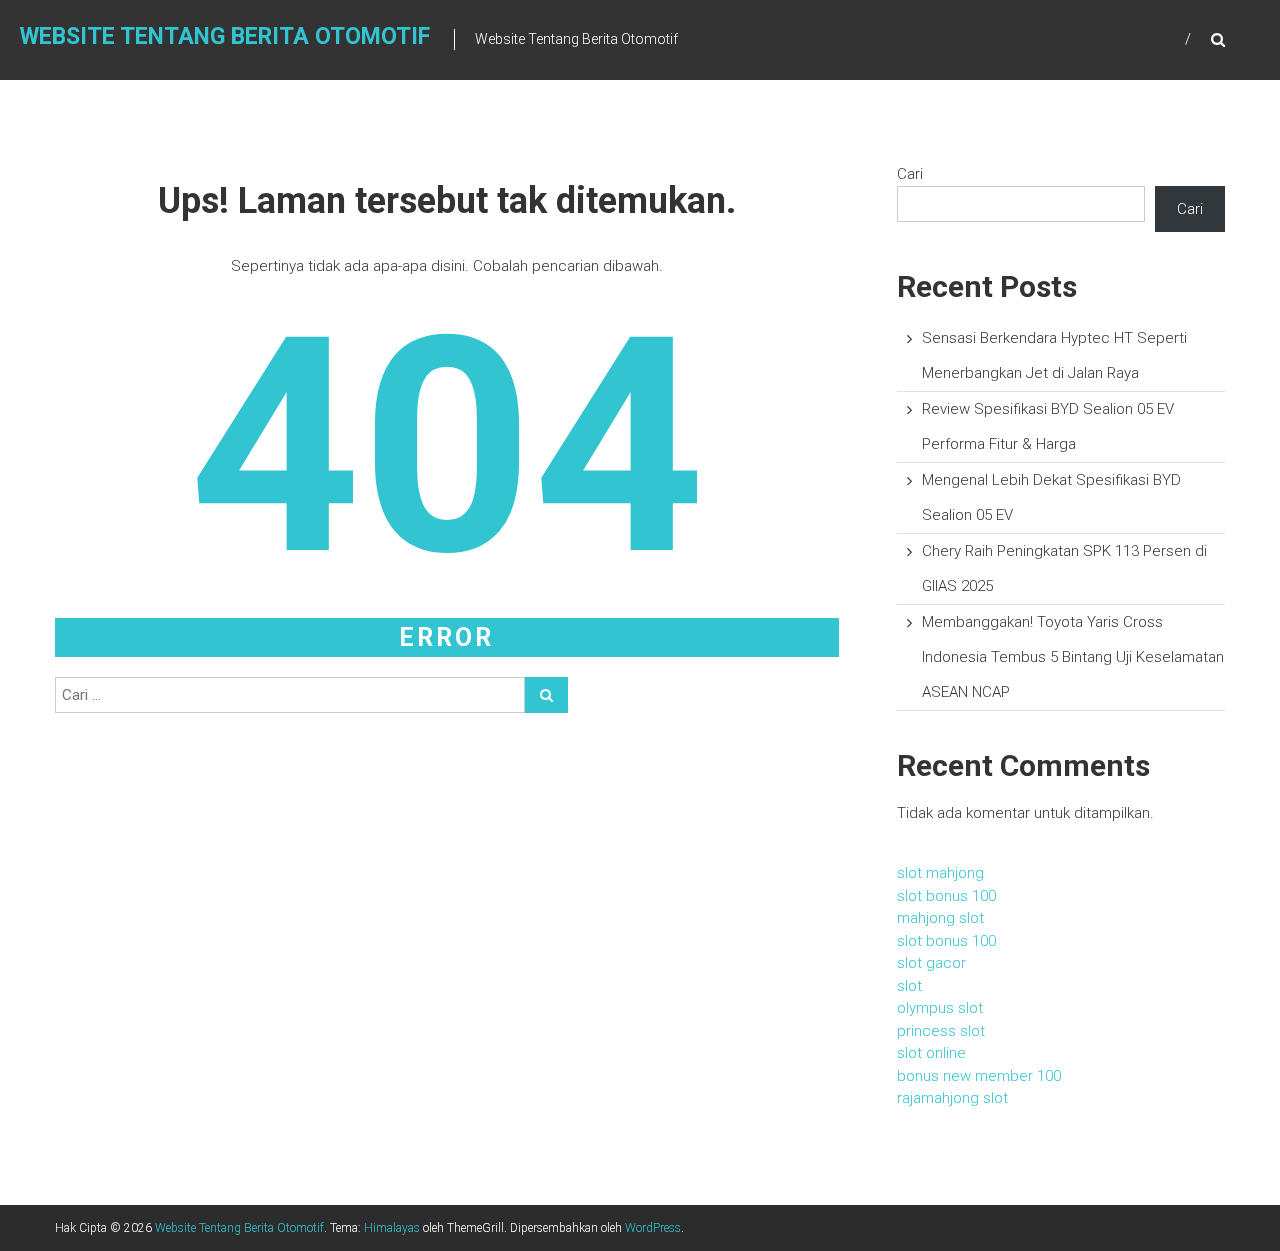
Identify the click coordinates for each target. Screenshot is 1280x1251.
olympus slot (940, 1008)
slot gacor (931, 963)
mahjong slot (940, 918)
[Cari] (546, 695)
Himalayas (392, 1228)
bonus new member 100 (979, 1076)
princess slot (941, 1031)
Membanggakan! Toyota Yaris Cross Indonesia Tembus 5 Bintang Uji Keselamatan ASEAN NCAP (1073, 657)
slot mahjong (940, 873)
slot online (931, 1053)
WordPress (653, 1228)
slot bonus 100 (946, 896)
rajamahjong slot (952, 1098)
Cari (910, 174)
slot (909, 986)
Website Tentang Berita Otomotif (225, 36)
